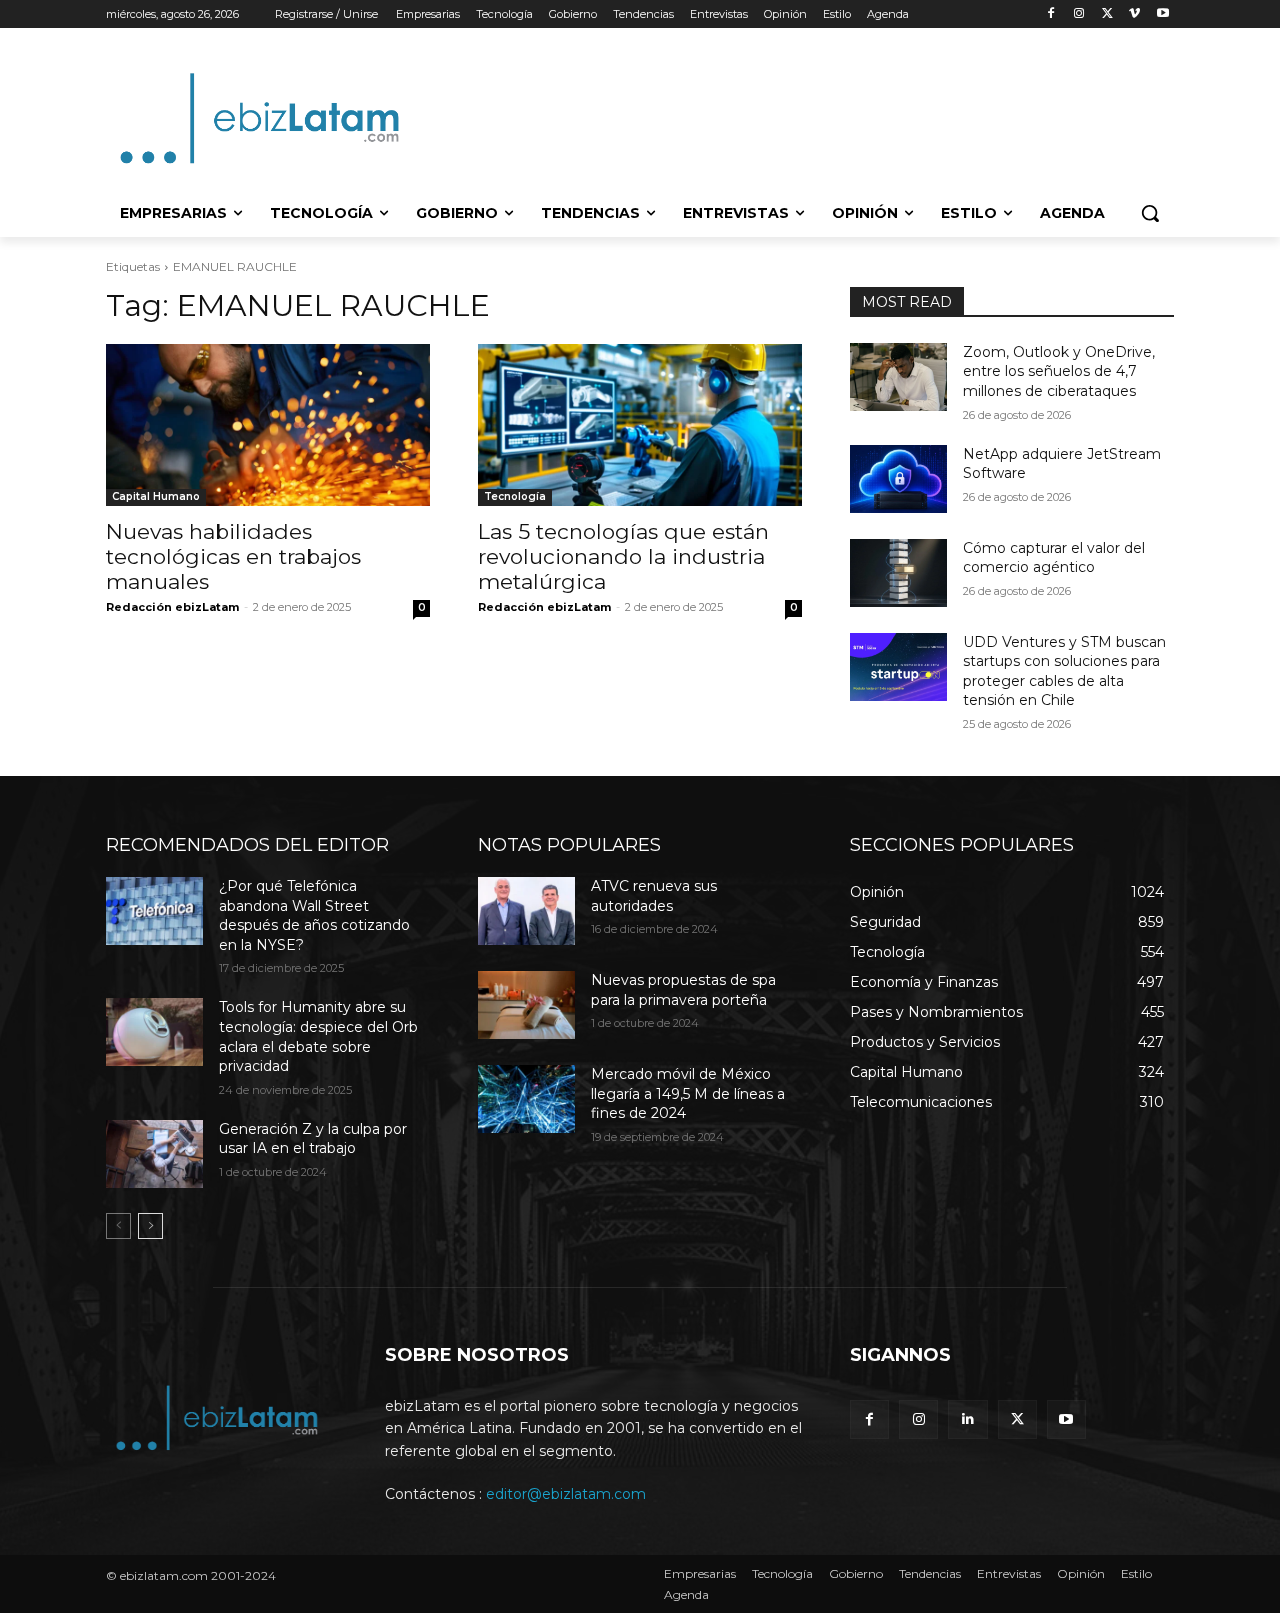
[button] (1150, 213)
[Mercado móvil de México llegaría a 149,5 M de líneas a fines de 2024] (526, 1099)
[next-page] (150, 1226)
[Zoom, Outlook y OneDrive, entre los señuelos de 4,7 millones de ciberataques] (898, 377)
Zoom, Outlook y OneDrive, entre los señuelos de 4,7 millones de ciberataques (1059, 371)
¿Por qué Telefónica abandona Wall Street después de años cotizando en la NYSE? (314, 915)
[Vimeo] (1134, 14)
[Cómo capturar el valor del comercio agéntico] (898, 573)
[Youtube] (1162, 14)
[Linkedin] (967, 1419)
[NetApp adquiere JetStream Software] (898, 479)
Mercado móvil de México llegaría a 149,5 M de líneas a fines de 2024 (688, 1093)
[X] (1107, 14)
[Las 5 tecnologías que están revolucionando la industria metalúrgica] (640, 425)
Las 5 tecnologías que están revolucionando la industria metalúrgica (623, 556)
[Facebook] (1051, 14)
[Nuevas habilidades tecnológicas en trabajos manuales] (268, 425)
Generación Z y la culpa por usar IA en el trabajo (313, 1139)
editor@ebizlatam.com (566, 1494)
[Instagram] (1079, 14)
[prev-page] (118, 1226)
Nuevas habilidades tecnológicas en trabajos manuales (233, 556)
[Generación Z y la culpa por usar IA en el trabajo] (154, 1154)
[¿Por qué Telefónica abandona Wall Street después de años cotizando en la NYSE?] (154, 911)
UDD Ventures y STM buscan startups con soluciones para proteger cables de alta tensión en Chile (1064, 671)
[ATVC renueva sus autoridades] (526, 911)
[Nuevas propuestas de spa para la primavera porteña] (526, 1005)
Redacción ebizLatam (172, 607)
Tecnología (515, 496)
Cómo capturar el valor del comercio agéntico (1054, 558)
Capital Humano (156, 496)
